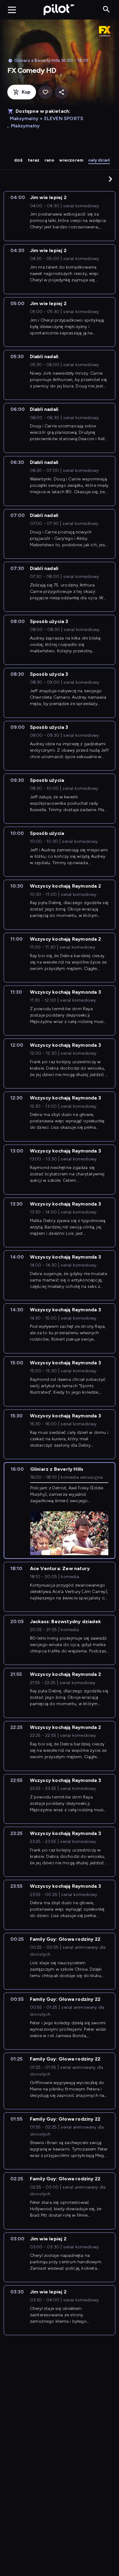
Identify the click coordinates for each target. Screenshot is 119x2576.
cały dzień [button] (99, 160)
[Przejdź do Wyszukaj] (106, 10)
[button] (110, 179)
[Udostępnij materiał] (61, 92)
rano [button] (50, 160)
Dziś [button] (18, 160)
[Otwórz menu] (12, 10)
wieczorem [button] (71, 160)
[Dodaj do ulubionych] (45, 92)
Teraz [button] (34, 160)
